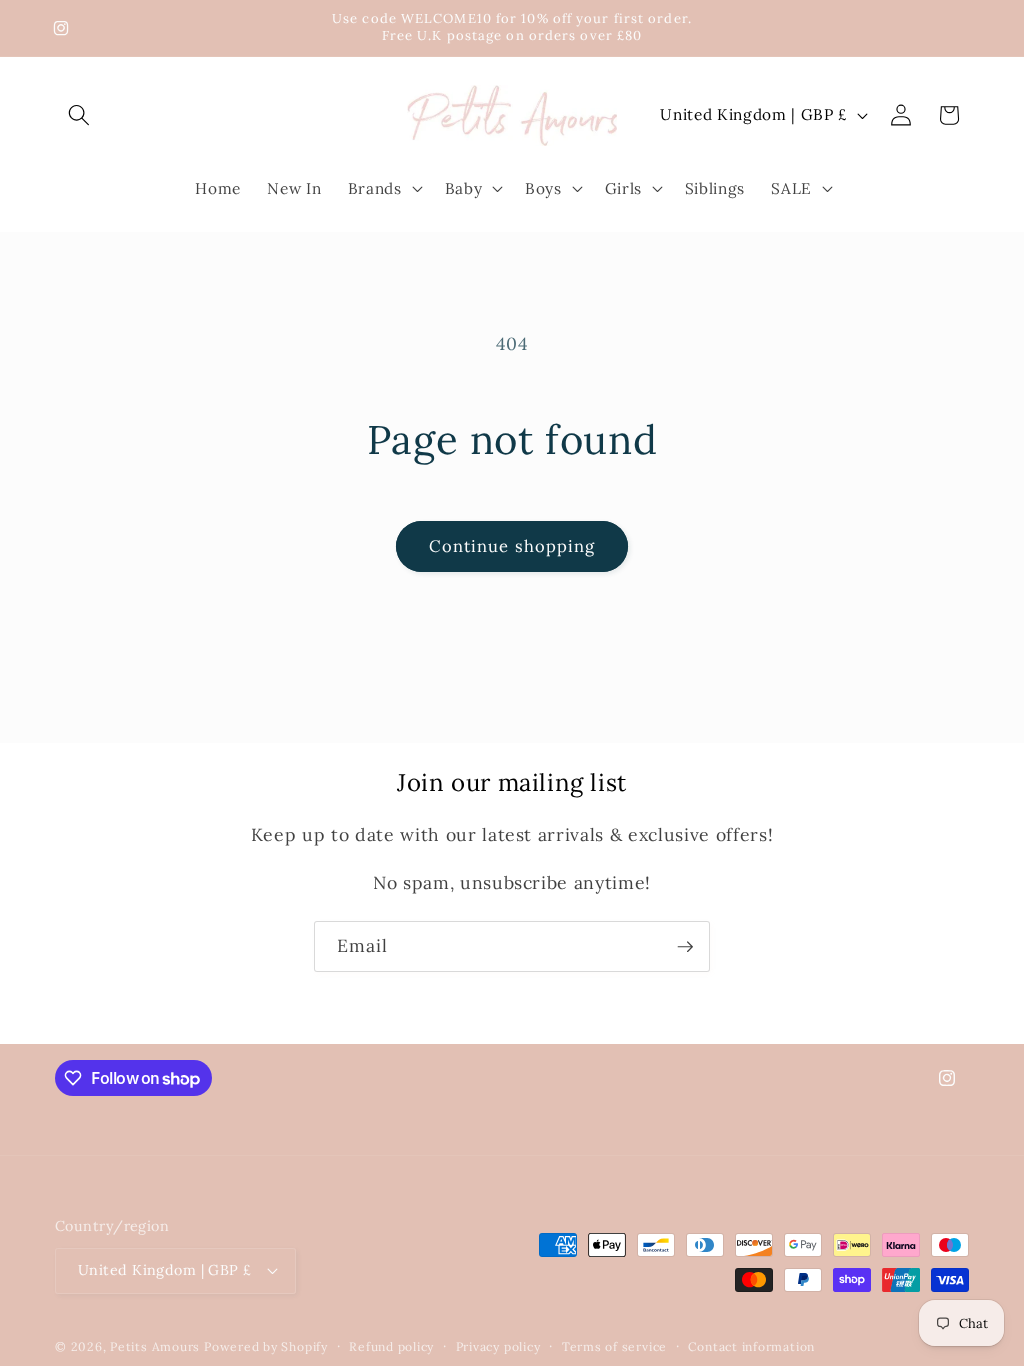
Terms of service (614, 1346)
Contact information (751, 1346)
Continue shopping (512, 546)
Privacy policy (498, 1346)
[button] (79, 115)
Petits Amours (155, 1346)
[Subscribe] (685, 947)
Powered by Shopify (266, 1346)
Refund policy (391, 1346)
